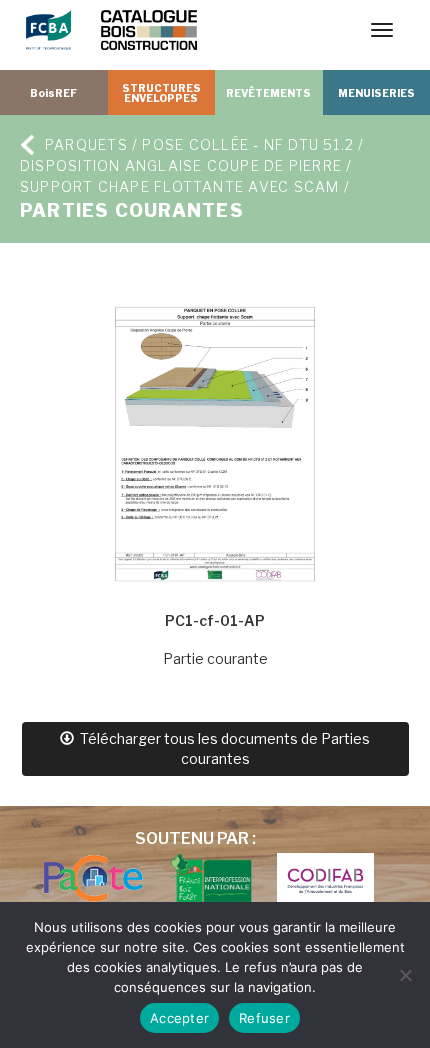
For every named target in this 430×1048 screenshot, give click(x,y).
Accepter (179, 1018)
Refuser (264, 1018)
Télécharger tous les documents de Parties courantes (222, 748)
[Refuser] (405, 975)
